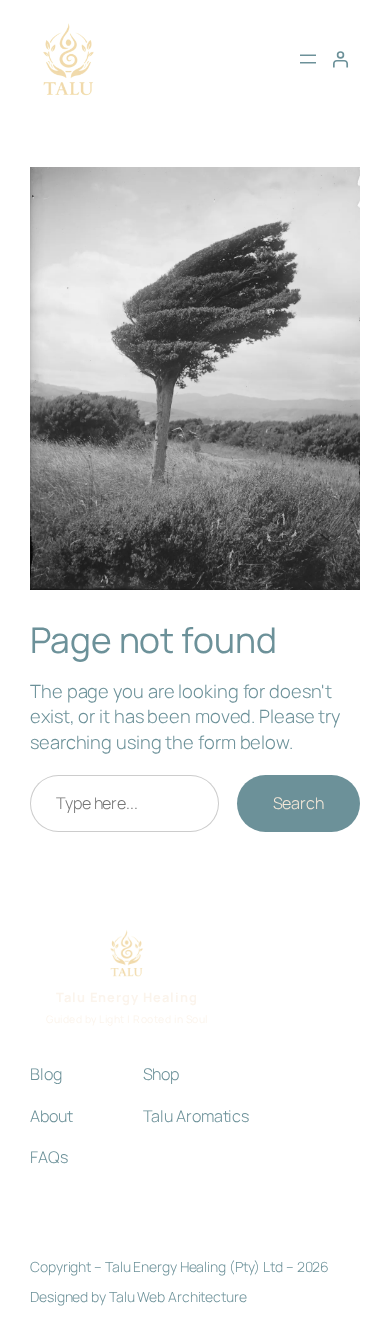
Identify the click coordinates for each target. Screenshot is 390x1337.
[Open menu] (308, 59)
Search (298, 803)
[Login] (340, 59)
